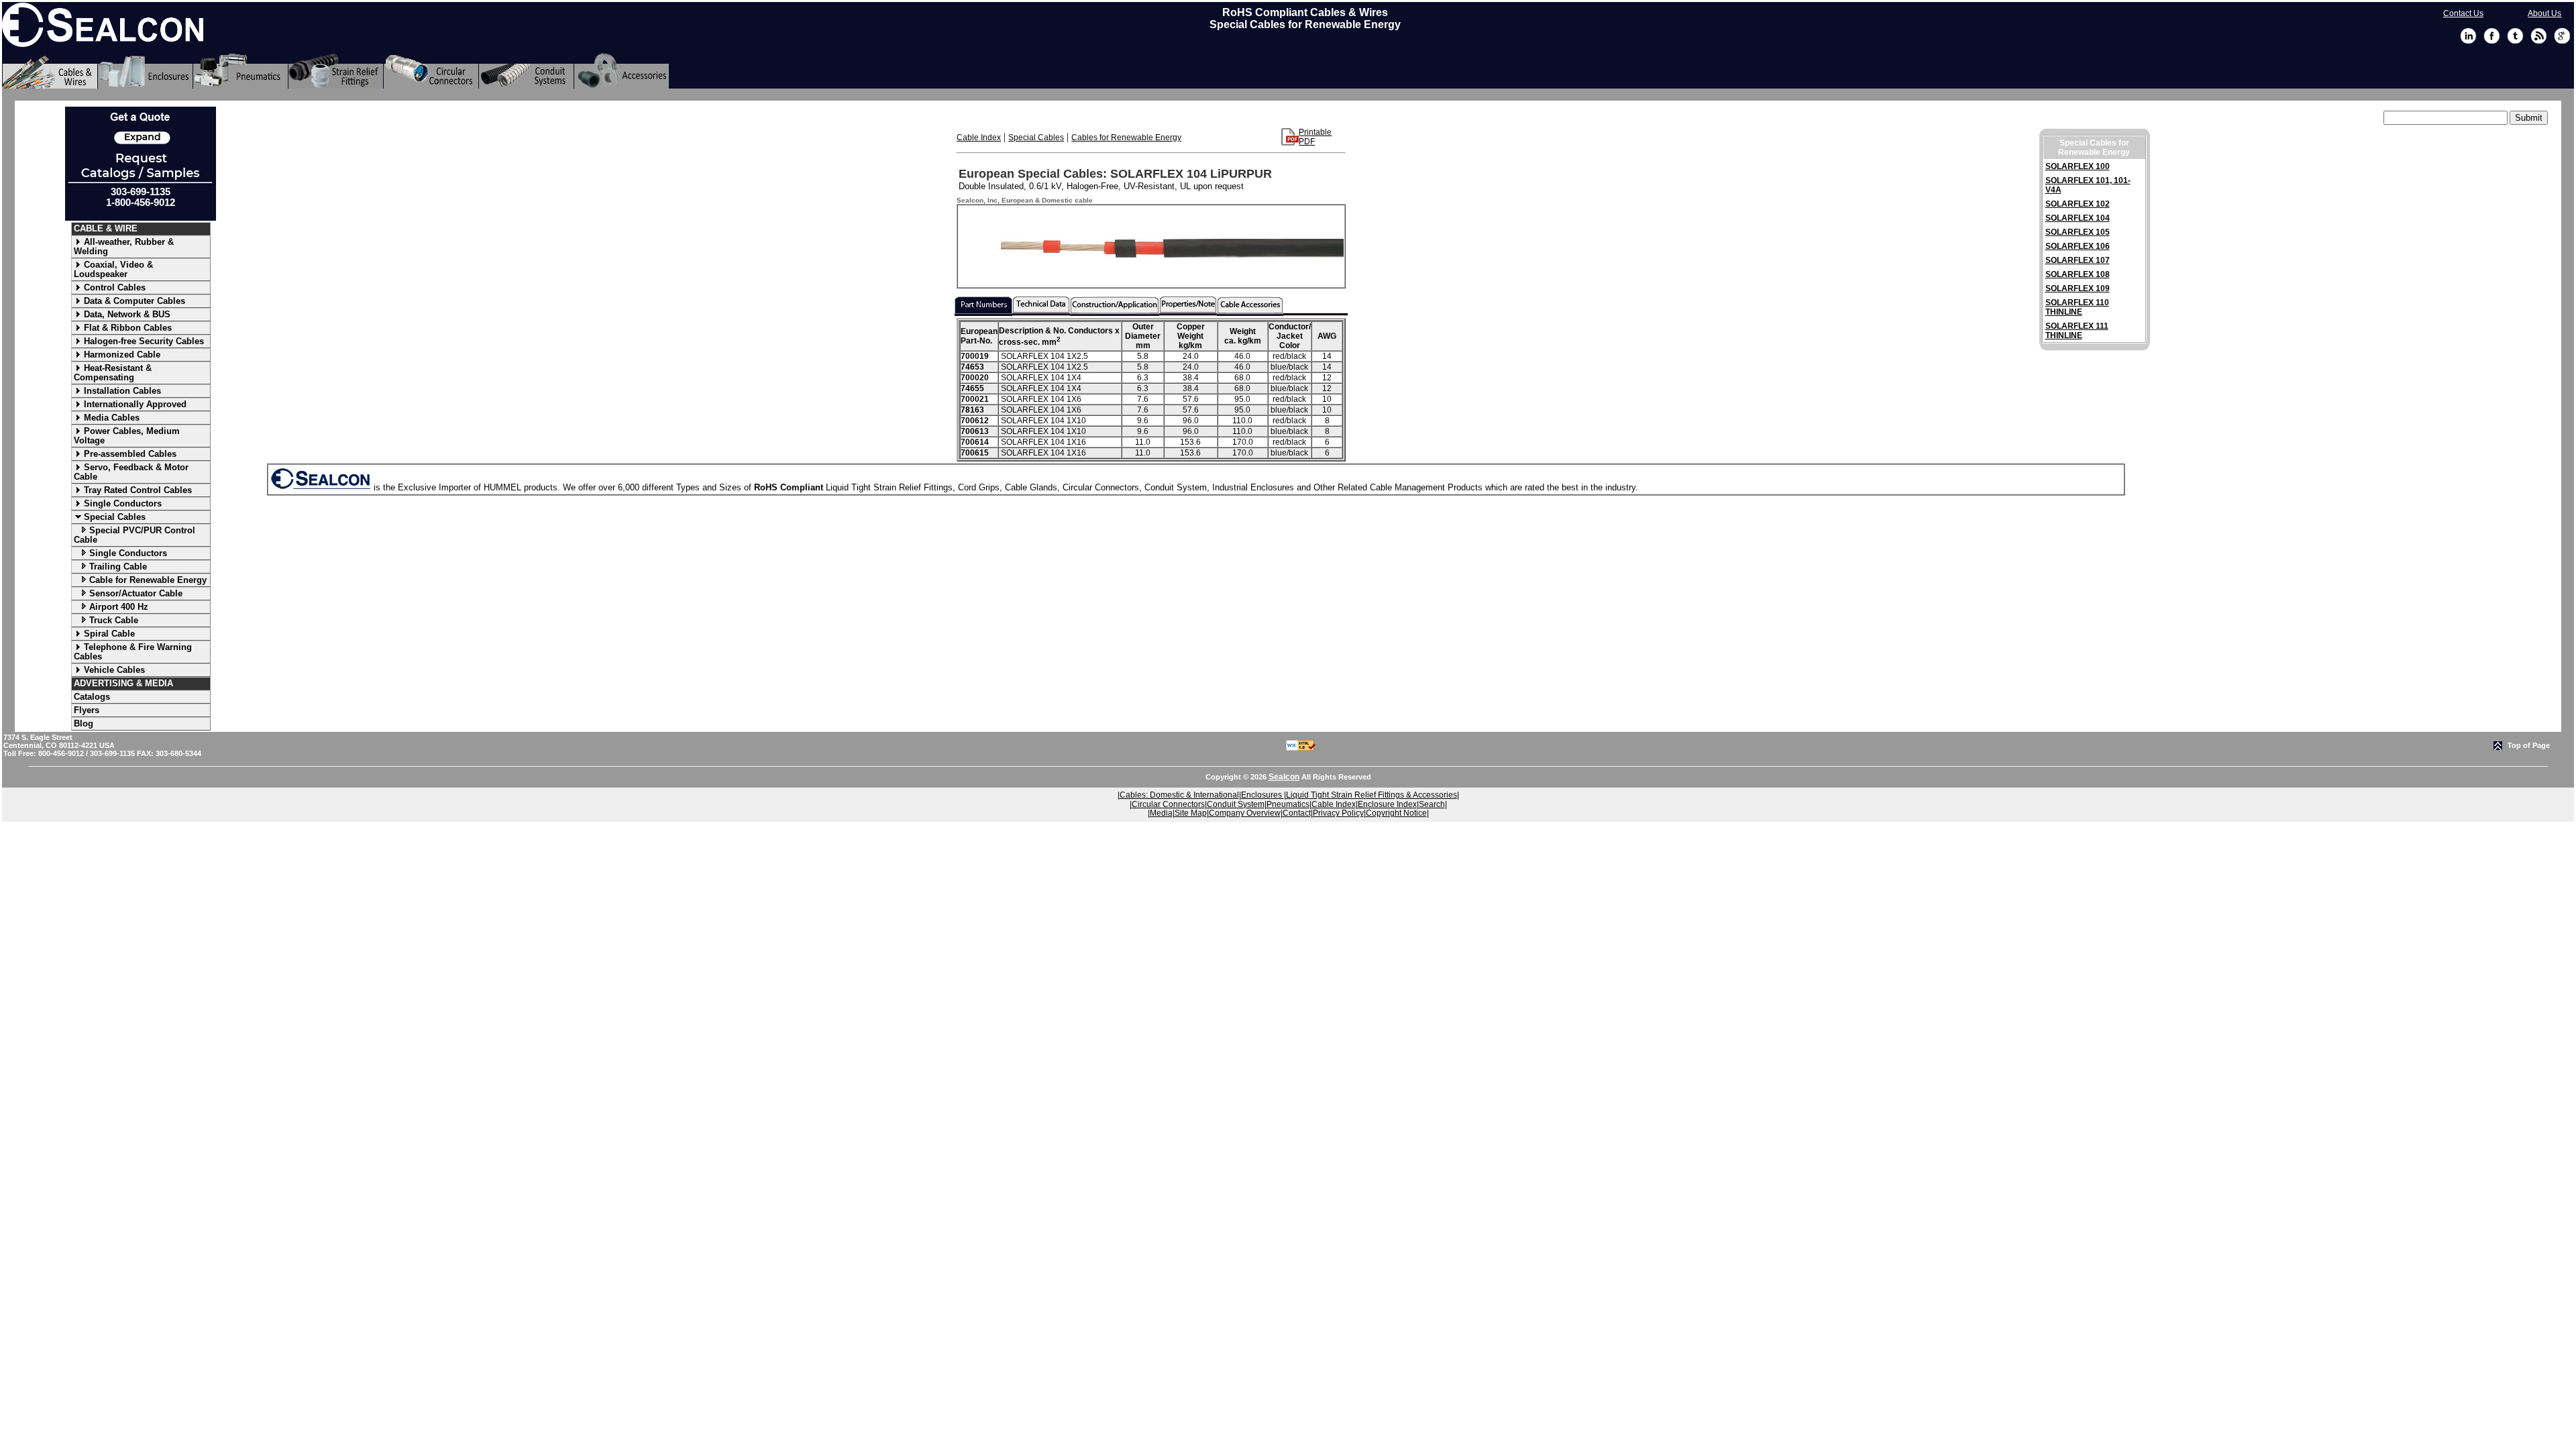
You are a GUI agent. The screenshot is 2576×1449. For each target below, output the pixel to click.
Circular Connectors (1168, 804)
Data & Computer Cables (135, 301)
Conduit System (1236, 804)
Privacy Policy (1338, 813)
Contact (1297, 813)
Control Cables (115, 287)
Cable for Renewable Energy (148, 580)
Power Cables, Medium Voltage (127, 436)
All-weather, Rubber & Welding (124, 247)
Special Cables (115, 517)
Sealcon (1284, 777)
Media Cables (112, 418)
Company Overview (1245, 813)
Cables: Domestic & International (1179, 795)
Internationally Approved (135, 404)
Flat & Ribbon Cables (128, 328)
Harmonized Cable (122, 355)
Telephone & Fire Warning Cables (133, 652)
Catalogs (92, 697)
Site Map (1191, 813)
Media (1161, 813)
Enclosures (1263, 795)
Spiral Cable (109, 634)
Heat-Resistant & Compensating (113, 373)
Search (1432, 804)
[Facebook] (2492, 42)
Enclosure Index (1387, 804)
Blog (84, 723)
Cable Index (979, 138)
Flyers (87, 710)
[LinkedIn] (2468, 42)
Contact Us (2463, 13)
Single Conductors (123, 503)
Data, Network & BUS (127, 314)
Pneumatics (1288, 804)
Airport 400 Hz (119, 607)
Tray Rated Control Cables (138, 490)
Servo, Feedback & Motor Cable (131, 472)
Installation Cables (122, 391)
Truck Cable (114, 620)
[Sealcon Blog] (2539, 42)
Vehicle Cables (114, 670)
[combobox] (2446, 118)
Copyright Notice (1396, 813)
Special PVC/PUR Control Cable (135, 535)
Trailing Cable (118, 567)
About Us (2544, 13)
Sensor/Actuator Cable (136, 593)
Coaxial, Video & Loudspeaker (113, 269)
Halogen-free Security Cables (144, 341)
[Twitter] (2515, 42)
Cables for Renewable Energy (1126, 138)
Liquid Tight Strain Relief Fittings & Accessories (1372, 795)
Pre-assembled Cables (130, 454)
